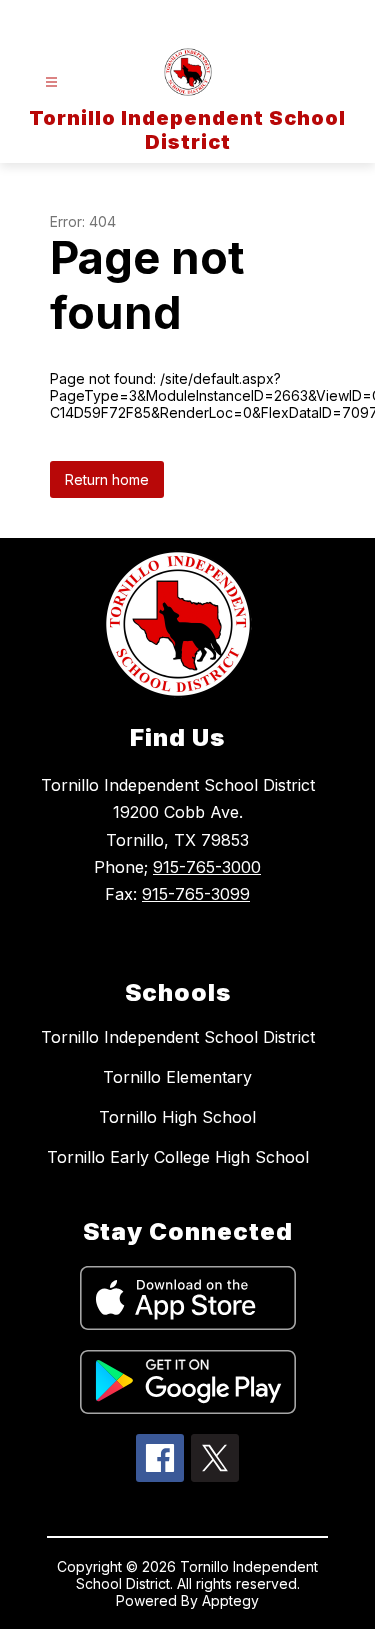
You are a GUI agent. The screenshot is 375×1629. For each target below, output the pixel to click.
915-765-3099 (196, 894)
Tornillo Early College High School (178, 1157)
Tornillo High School (177, 1117)
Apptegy (230, 1600)
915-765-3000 (207, 867)
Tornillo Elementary (177, 1077)
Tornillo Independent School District (178, 1037)
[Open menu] (51, 82)
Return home (107, 479)
